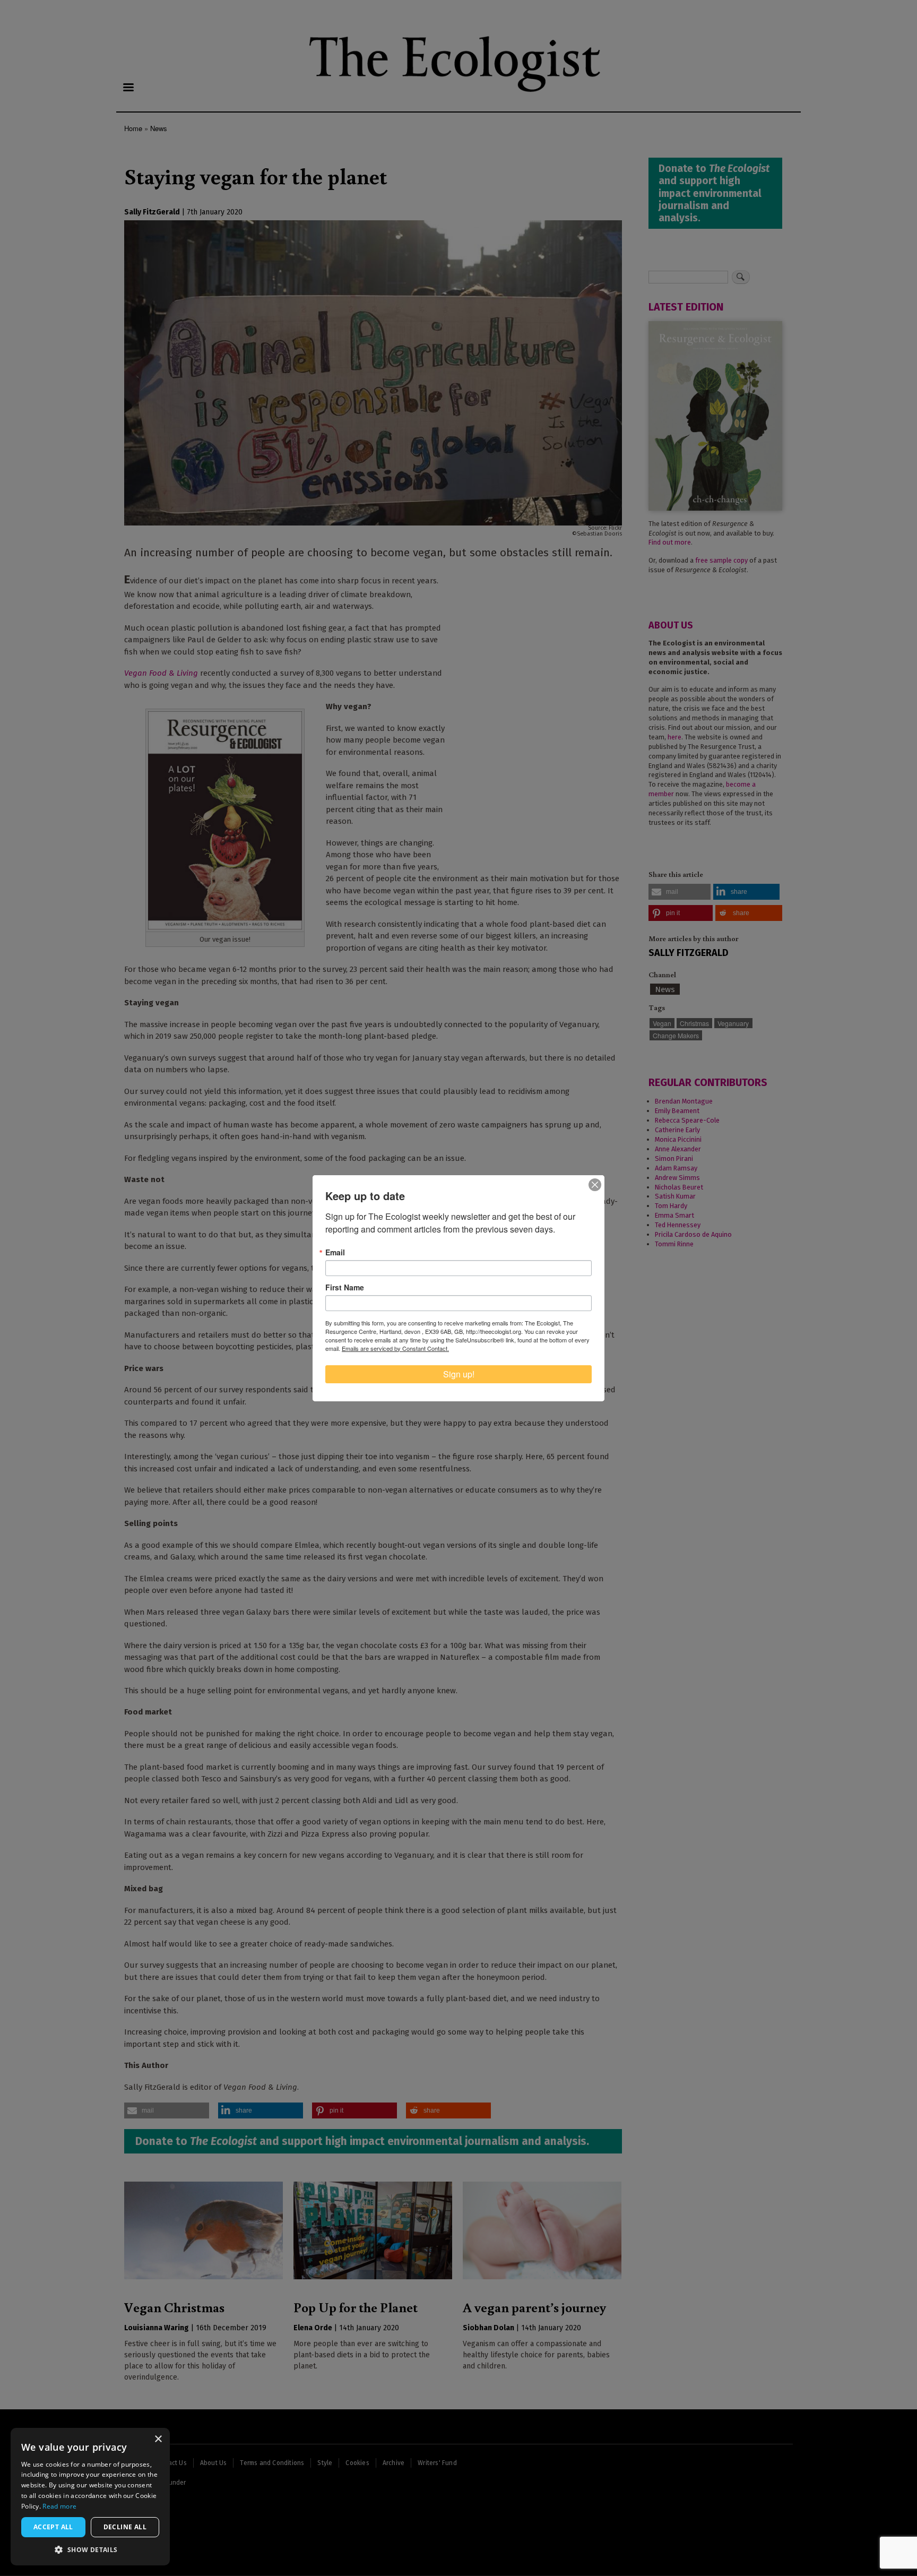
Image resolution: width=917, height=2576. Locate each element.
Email (335, 1252)
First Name (345, 1287)
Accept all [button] (53, 2527)
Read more (59, 2506)
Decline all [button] (125, 2527)
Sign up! (459, 1374)
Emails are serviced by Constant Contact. (395, 1348)
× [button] (158, 2439)
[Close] (595, 1185)
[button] (90, 2549)
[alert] (90, 2497)
